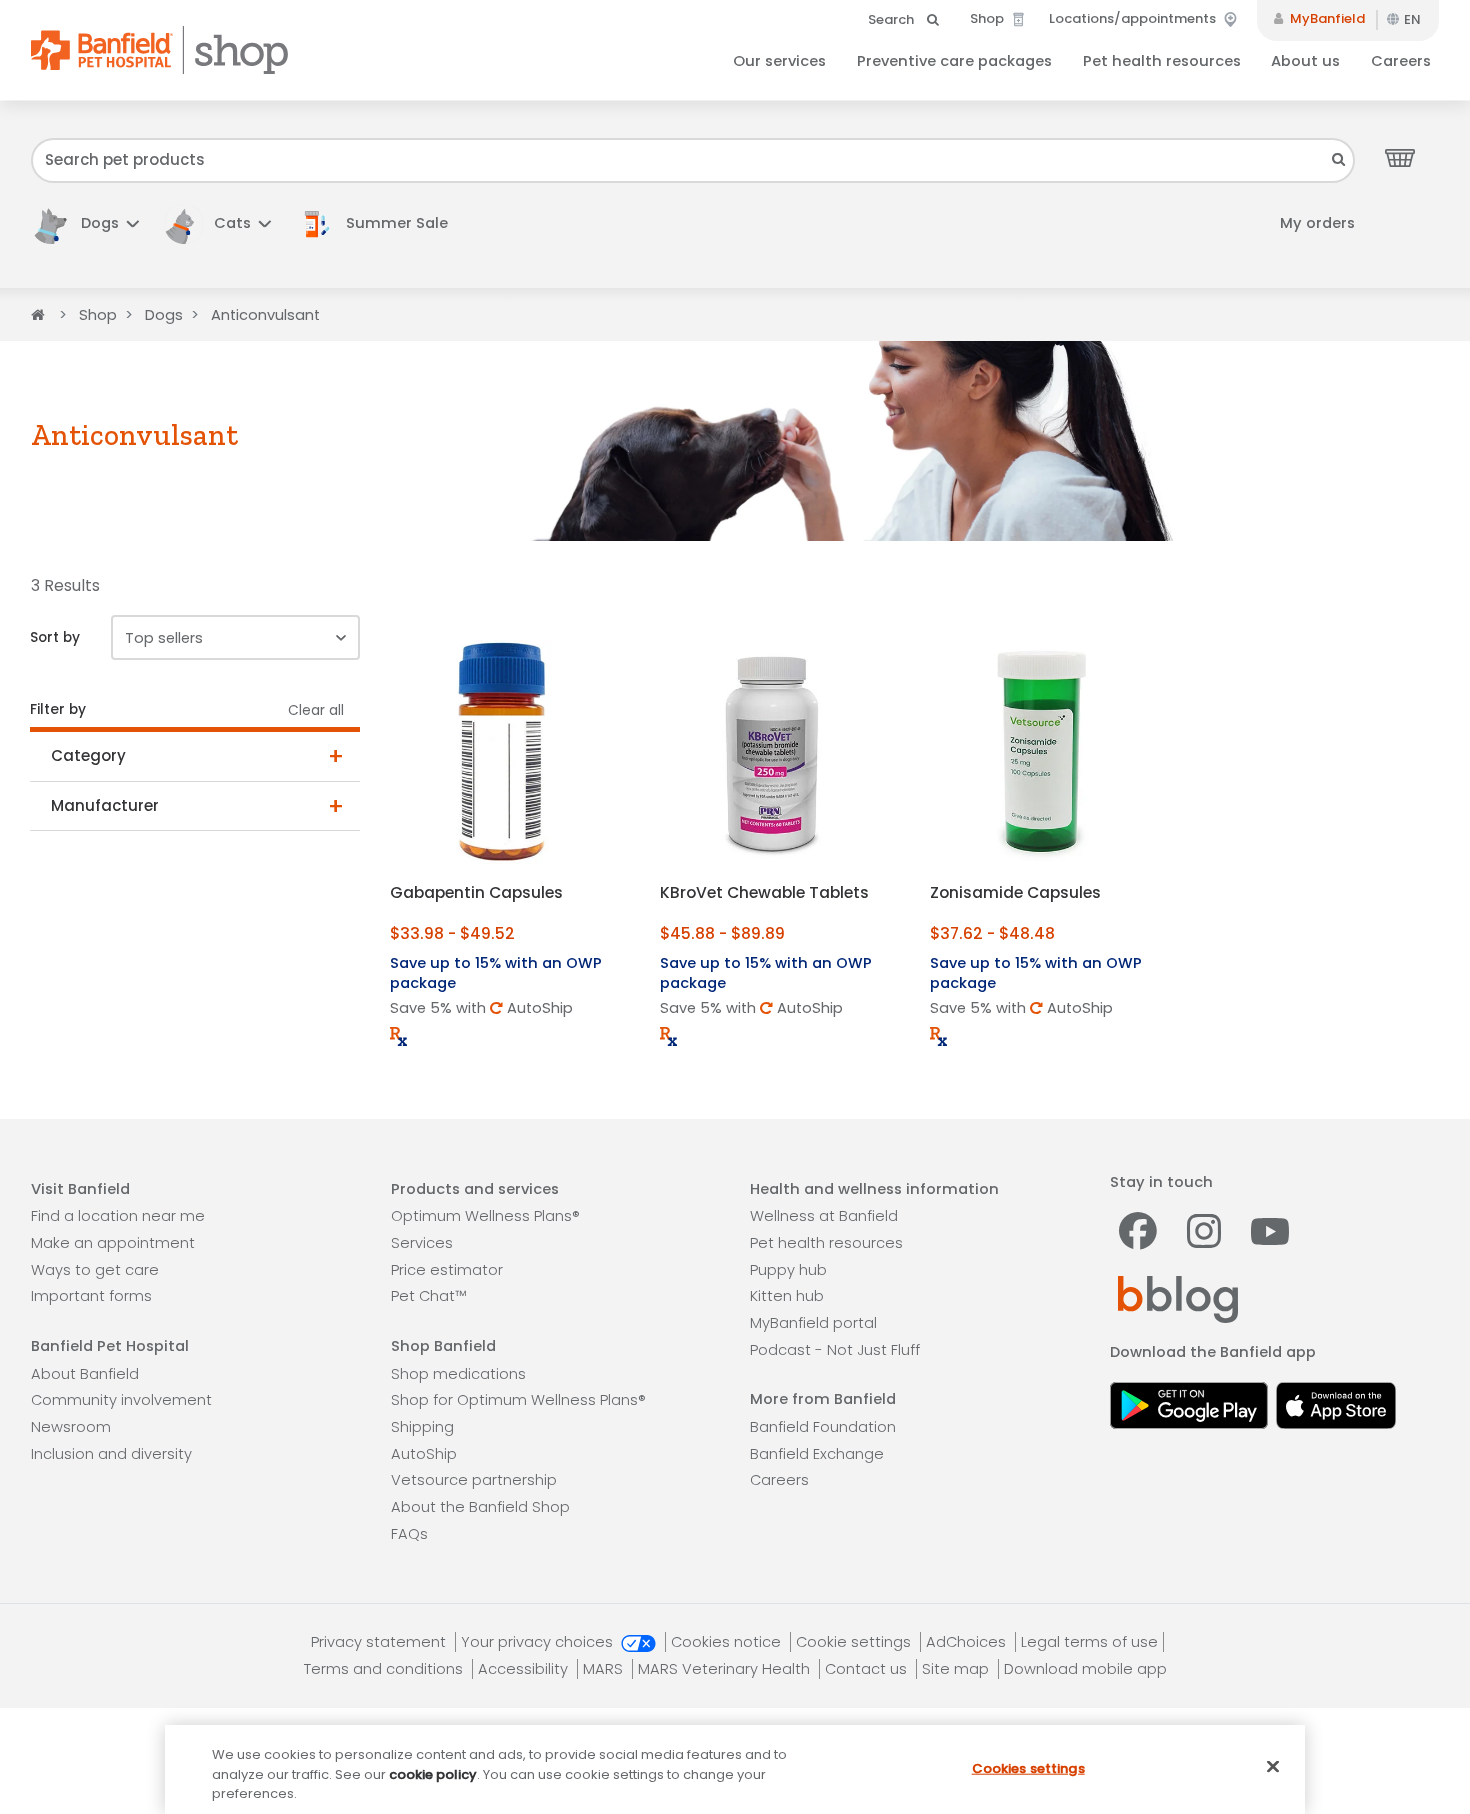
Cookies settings (1028, 1767)
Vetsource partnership (474, 1480)
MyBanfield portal (813, 1323)
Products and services (475, 1189)
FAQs (409, 1534)
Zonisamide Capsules (1015, 892)
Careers (1401, 61)
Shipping (422, 1427)
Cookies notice (728, 1642)
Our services (779, 61)
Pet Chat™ (428, 1296)
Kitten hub (787, 1296)
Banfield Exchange (817, 1454)
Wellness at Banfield (824, 1216)
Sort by (55, 637)
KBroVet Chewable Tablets (764, 892)
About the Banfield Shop (480, 1507)
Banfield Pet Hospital (110, 1346)
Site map (957, 1669)
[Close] (1273, 1766)
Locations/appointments (1134, 18)
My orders (1317, 223)
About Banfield (85, 1374)
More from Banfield (823, 1399)
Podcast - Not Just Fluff (835, 1350)
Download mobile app (1085, 1669)
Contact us (868, 1669)
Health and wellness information (874, 1189)
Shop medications (458, 1374)
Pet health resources (1162, 61)
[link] (382, 223)
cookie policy (433, 1774)
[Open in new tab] (1189, 1403)
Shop (988, 18)
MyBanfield (1326, 18)
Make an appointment (113, 1243)
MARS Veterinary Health (726, 1669)
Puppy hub (788, 1270)
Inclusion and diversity (111, 1454)
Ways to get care (95, 1270)
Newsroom (71, 1427)
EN (1412, 19)
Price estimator (447, 1270)
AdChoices (968, 1642)
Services (422, 1243)
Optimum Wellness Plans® (485, 1216)
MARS (605, 1669)
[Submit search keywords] (1339, 159)
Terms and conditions (385, 1669)
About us (1305, 61)
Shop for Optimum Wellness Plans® (518, 1400)
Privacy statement (380, 1642)
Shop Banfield (443, 1346)
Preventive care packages (954, 61)
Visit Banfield (80, 1189)
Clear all (316, 710)
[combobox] (693, 160)
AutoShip (424, 1454)
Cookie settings (855, 1642)
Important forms (91, 1296)
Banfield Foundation (823, 1427)
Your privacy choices (539, 1642)
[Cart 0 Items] (1400, 157)
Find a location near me (118, 1216)
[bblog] (1178, 1299)
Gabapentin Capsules (476, 892)
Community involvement (121, 1400)
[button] (85, 223)
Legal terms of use (1089, 1642)
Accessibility (525, 1669)
